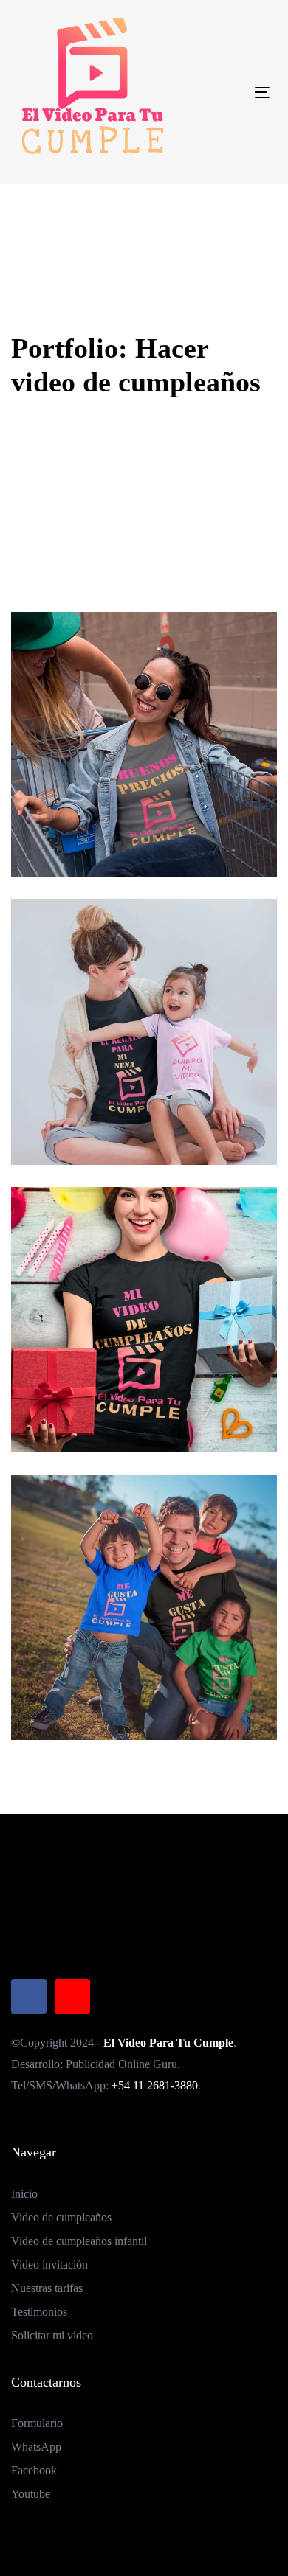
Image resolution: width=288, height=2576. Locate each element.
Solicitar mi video (52, 2335)
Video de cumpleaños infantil (79, 2241)
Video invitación (49, 2265)
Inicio (24, 2194)
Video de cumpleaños (61, 2217)
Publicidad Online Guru (121, 2064)
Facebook (34, 2470)
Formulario (37, 2423)
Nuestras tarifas (47, 2288)
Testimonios (39, 2312)
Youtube (31, 2494)
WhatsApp (36, 2447)
